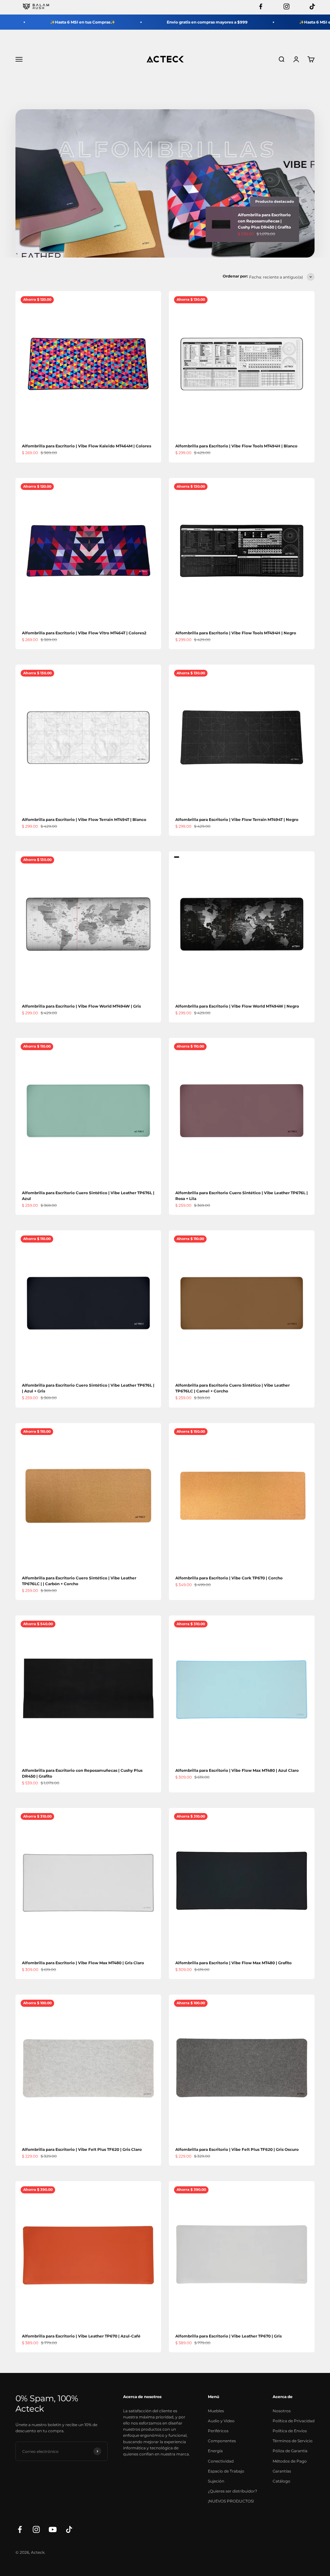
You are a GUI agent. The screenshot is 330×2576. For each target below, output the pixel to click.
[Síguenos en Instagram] (36, 2529)
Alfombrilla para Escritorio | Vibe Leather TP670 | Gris (228, 2336)
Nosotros (282, 2411)
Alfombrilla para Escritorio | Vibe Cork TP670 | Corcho (229, 1578)
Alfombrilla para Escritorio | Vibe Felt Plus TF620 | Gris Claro (82, 2149)
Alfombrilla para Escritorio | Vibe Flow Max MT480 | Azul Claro (237, 1770)
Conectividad (221, 2461)
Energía (215, 2451)
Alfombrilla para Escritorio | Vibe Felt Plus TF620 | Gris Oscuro (237, 2149)
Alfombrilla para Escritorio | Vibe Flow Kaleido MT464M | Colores (87, 446)
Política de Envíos (290, 2431)
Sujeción (216, 2481)
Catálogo (281, 2481)
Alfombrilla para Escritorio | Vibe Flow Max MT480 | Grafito (233, 1963)
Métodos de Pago (290, 2461)
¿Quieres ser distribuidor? (233, 2491)
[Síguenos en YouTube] (53, 2529)
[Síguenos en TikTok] (69, 2529)
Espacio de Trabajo (226, 2471)
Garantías (282, 2471)
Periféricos (218, 2431)
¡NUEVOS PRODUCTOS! (231, 2501)
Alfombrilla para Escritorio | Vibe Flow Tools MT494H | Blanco (236, 446)
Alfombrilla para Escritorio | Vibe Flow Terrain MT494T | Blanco (84, 820)
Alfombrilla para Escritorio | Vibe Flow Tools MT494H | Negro (236, 633)
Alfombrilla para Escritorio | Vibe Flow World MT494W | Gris (81, 1006)
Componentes (222, 2441)
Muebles (216, 2411)
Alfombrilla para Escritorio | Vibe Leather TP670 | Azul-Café (81, 2336)
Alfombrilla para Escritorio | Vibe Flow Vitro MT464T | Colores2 (84, 633)
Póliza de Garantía (290, 2451)
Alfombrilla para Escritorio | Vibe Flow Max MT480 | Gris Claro (83, 1963)
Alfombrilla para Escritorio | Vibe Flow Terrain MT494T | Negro (237, 820)
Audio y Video (221, 2421)
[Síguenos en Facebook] (20, 2529)
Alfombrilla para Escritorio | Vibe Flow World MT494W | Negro (237, 1006)
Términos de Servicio (293, 2441)
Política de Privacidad (294, 2421)
